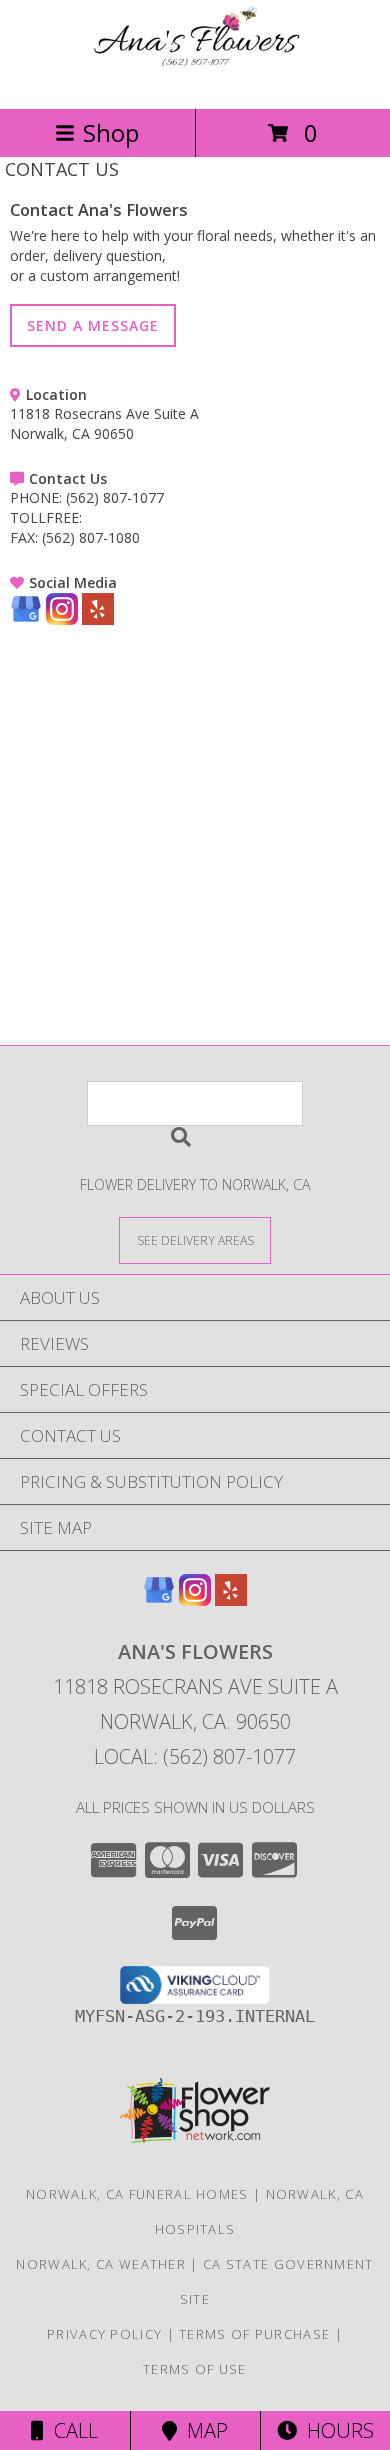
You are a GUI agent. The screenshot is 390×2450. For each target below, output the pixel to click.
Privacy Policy (104, 2334)
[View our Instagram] (62, 619)
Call (71, 2430)
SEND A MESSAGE (93, 325)
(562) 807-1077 (115, 497)
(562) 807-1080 (91, 537)
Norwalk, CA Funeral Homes (137, 2194)
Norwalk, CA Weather (101, 2264)
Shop (111, 132)
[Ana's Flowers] (195, 79)
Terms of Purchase (254, 2334)
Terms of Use (195, 2369)
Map (202, 2430)
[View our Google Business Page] (26, 619)
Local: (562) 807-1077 (195, 1756)
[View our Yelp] (98, 619)
